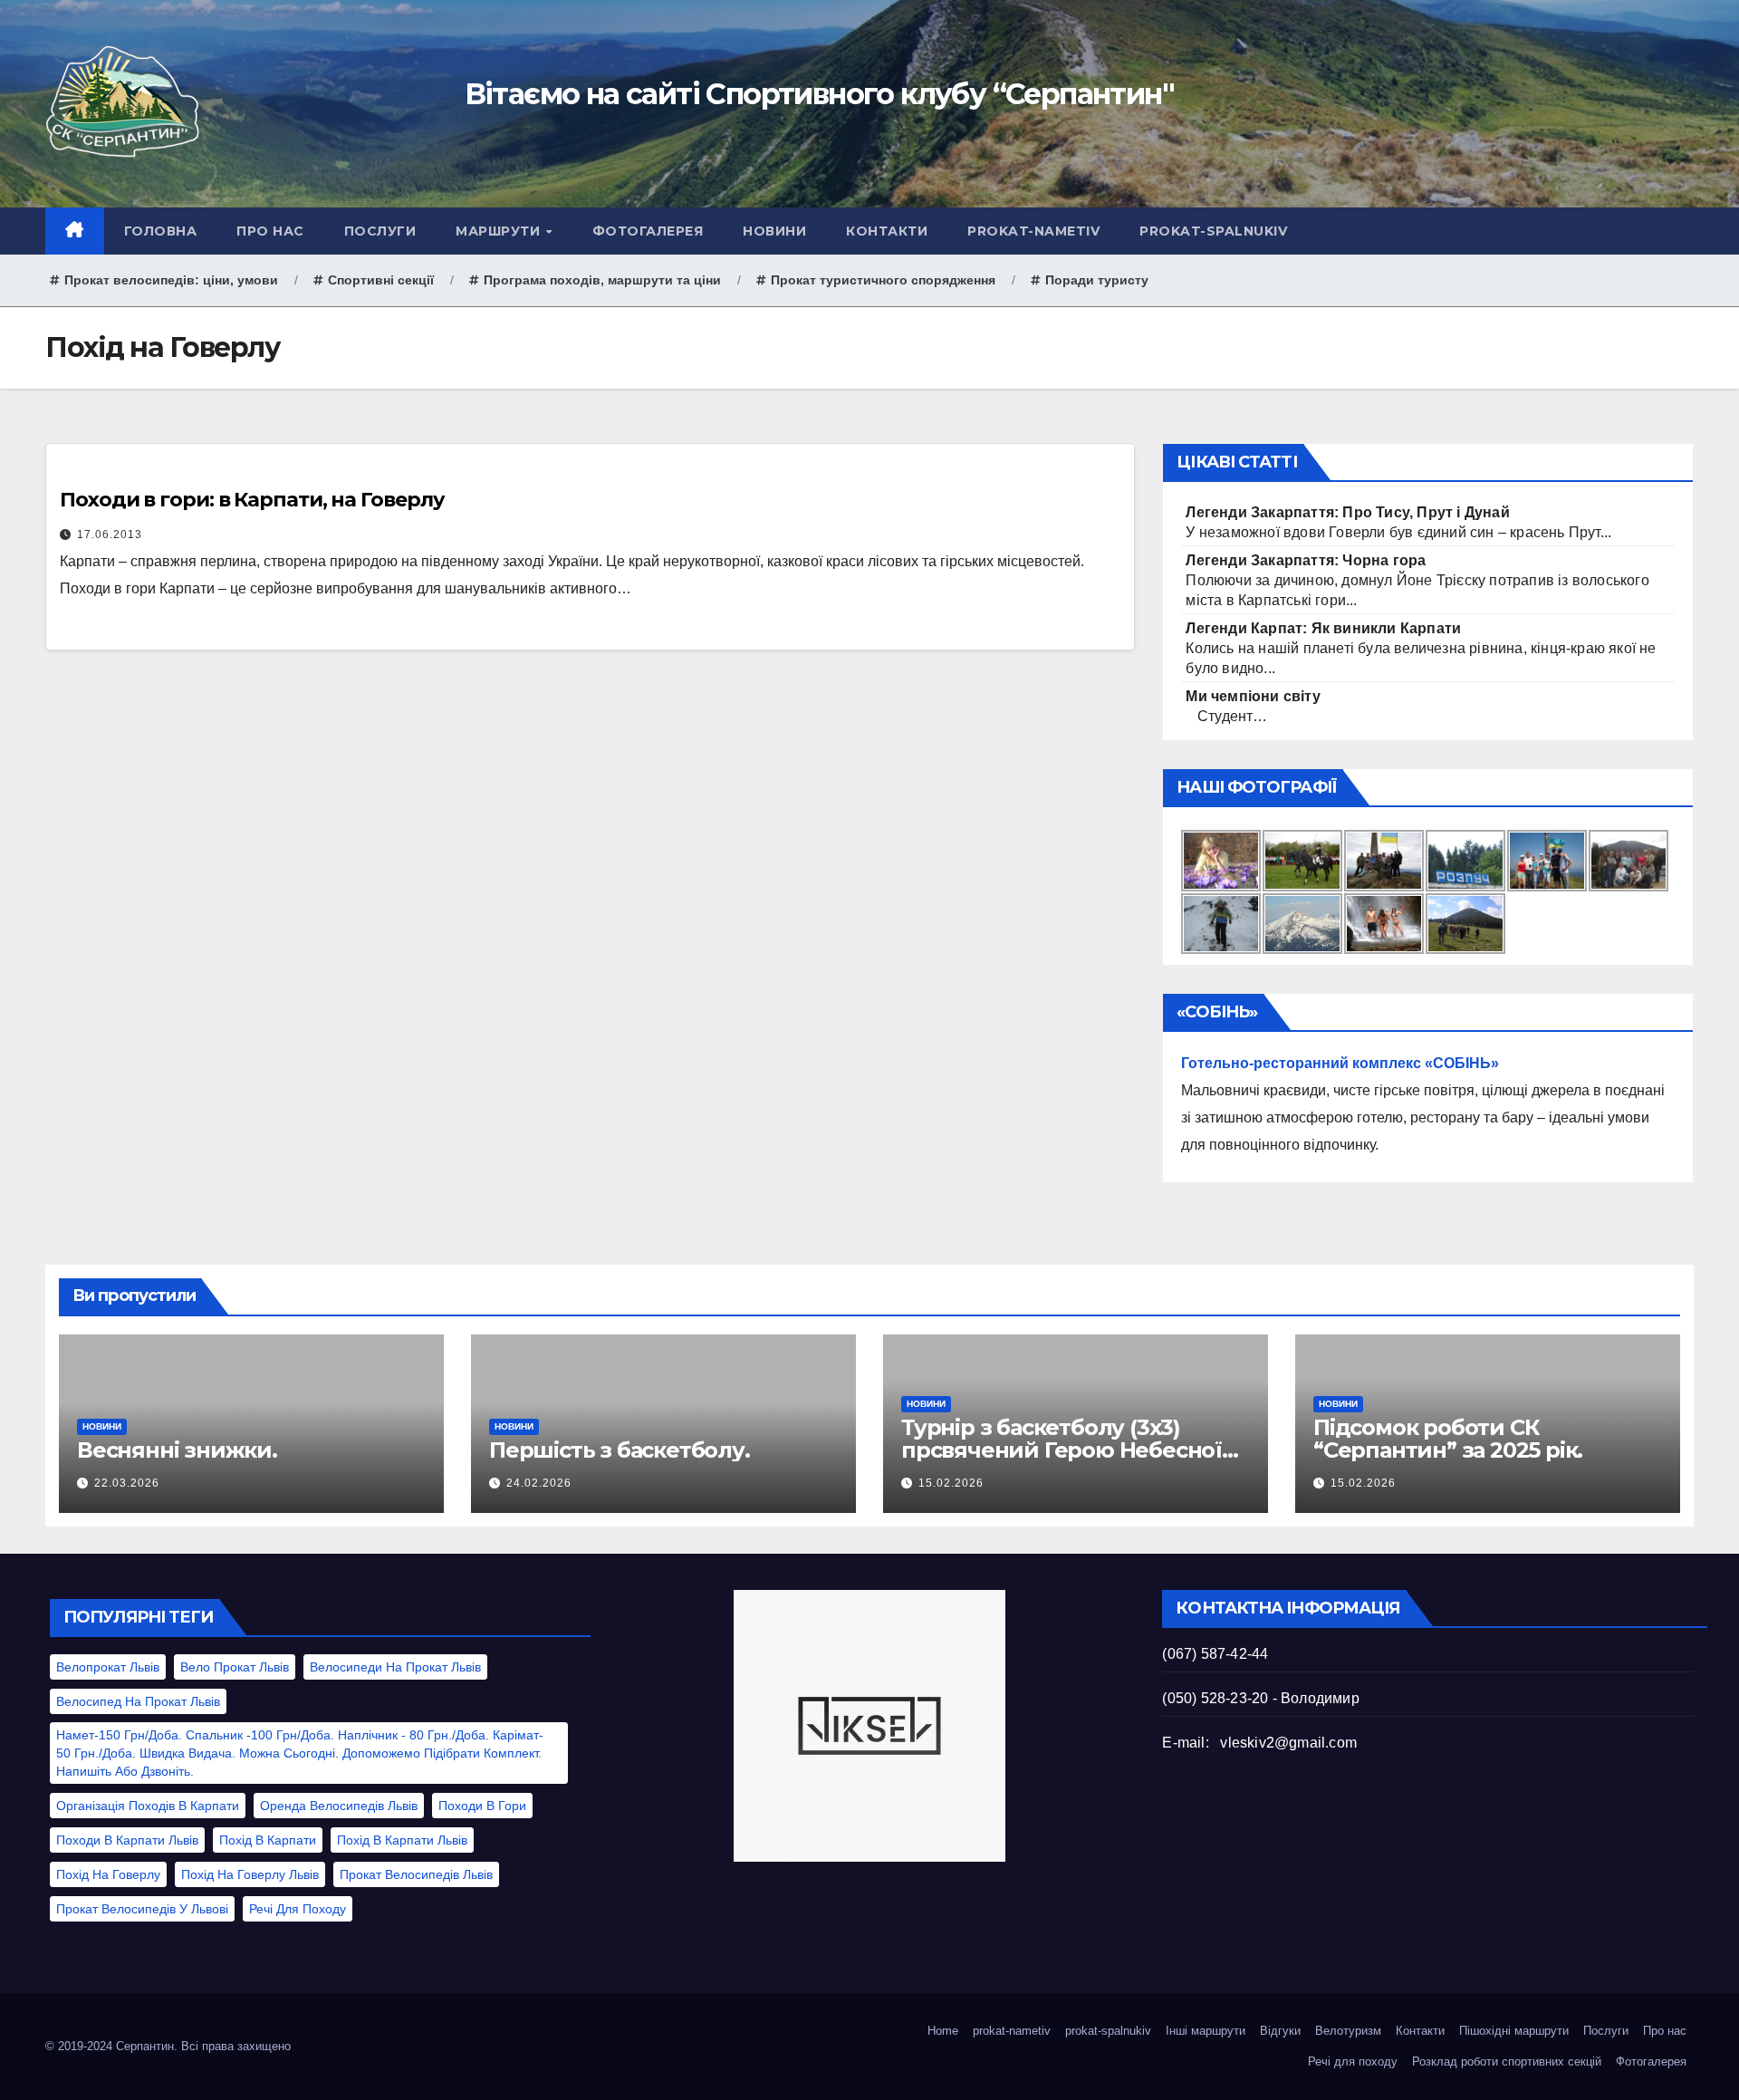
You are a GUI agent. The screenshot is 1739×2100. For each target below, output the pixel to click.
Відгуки (1280, 2031)
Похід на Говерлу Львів (250, 1874)
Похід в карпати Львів (402, 1840)
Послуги (380, 231)
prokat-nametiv (1033, 231)
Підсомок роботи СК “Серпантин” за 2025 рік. (1448, 1439)
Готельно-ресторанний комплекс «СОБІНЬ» (1340, 1063)
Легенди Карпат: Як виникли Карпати (1323, 628)
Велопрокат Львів (108, 1667)
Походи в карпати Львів (127, 1840)
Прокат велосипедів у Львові (142, 1909)
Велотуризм (1348, 2031)
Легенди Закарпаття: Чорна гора (1306, 560)
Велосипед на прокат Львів (138, 1701)
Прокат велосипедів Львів (416, 1874)
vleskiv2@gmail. (1274, 1743)
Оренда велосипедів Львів (339, 1806)
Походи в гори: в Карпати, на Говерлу (252, 500)
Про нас (270, 231)
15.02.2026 (951, 1483)
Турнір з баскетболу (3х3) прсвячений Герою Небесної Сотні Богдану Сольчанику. (1062, 1450)
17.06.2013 (110, 535)
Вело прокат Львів (235, 1667)
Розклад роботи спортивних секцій (1507, 2061)
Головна (161, 231)
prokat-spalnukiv (1213, 231)
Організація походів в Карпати (148, 1806)
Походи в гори (482, 1806)
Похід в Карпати (268, 1840)
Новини (774, 231)
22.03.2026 (127, 1483)
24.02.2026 (539, 1483)
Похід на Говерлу (108, 1874)
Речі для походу (298, 1909)
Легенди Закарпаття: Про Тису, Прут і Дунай (1347, 512)
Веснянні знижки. (177, 1450)
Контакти (887, 231)
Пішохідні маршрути (1514, 2031)
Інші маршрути (1206, 2031)
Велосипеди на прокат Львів (395, 1667)
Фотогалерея (648, 231)
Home (943, 2031)
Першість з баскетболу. (620, 1450)
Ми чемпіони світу (1253, 696)
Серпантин (145, 2046)
